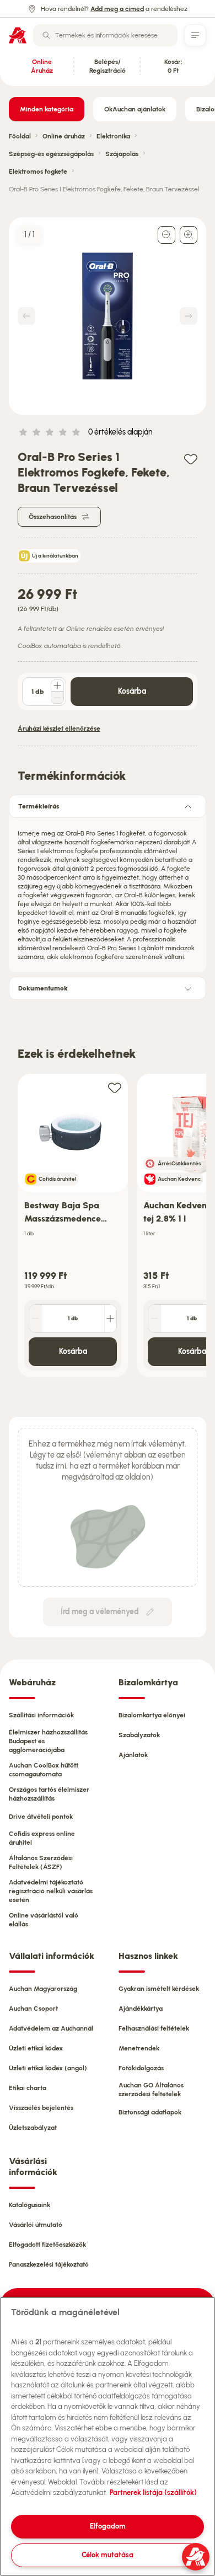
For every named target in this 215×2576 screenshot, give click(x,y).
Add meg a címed (117, 9)
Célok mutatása (108, 2555)
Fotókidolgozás (141, 2068)
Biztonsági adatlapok (150, 2112)
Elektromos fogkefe (38, 172)
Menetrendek (139, 2048)
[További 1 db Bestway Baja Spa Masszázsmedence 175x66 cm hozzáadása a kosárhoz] (110, 1319)
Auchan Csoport (33, 2009)
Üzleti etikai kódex (36, 2048)
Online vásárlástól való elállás (44, 1920)
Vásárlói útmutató (36, 2225)
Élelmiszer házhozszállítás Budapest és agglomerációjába (48, 1741)
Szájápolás (122, 154)
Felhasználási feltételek (154, 2028)
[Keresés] (46, 35)
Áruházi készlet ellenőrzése (59, 729)
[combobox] (105, 35)
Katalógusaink (29, 2205)
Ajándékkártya (141, 2009)
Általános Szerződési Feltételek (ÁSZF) (41, 1862)
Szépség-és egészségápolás (51, 154)
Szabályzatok (139, 1735)
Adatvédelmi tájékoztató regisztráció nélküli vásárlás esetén (51, 1891)
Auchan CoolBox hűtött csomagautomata (44, 1770)
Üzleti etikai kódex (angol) (48, 2068)
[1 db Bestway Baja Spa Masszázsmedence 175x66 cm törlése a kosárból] (35, 1319)
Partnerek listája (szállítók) (153, 2492)
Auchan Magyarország (43, 1989)
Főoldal (20, 136)
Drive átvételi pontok (41, 1817)
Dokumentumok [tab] (43, 988)
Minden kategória (47, 109)
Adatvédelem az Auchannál (51, 2028)
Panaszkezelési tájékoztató (49, 2264)
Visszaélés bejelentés (41, 2108)
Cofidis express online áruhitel (42, 1838)
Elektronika (113, 136)
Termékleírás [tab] (39, 806)
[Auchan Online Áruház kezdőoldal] (18, 35)
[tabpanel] (108, 892)
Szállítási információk (41, 1715)
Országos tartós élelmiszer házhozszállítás (49, 1794)
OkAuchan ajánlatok (135, 109)
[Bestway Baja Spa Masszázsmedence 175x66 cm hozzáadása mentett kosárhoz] (115, 1087)
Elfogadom (108, 2526)
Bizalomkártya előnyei (152, 1715)
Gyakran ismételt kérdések (159, 1989)
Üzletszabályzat (33, 2128)
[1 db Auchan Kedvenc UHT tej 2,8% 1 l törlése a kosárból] (154, 1319)
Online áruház (64, 136)
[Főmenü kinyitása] (195, 35)
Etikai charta (28, 2088)
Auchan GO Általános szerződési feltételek (151, 2090)
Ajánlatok (133, 1755)
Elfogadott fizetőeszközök (47, 2245)
